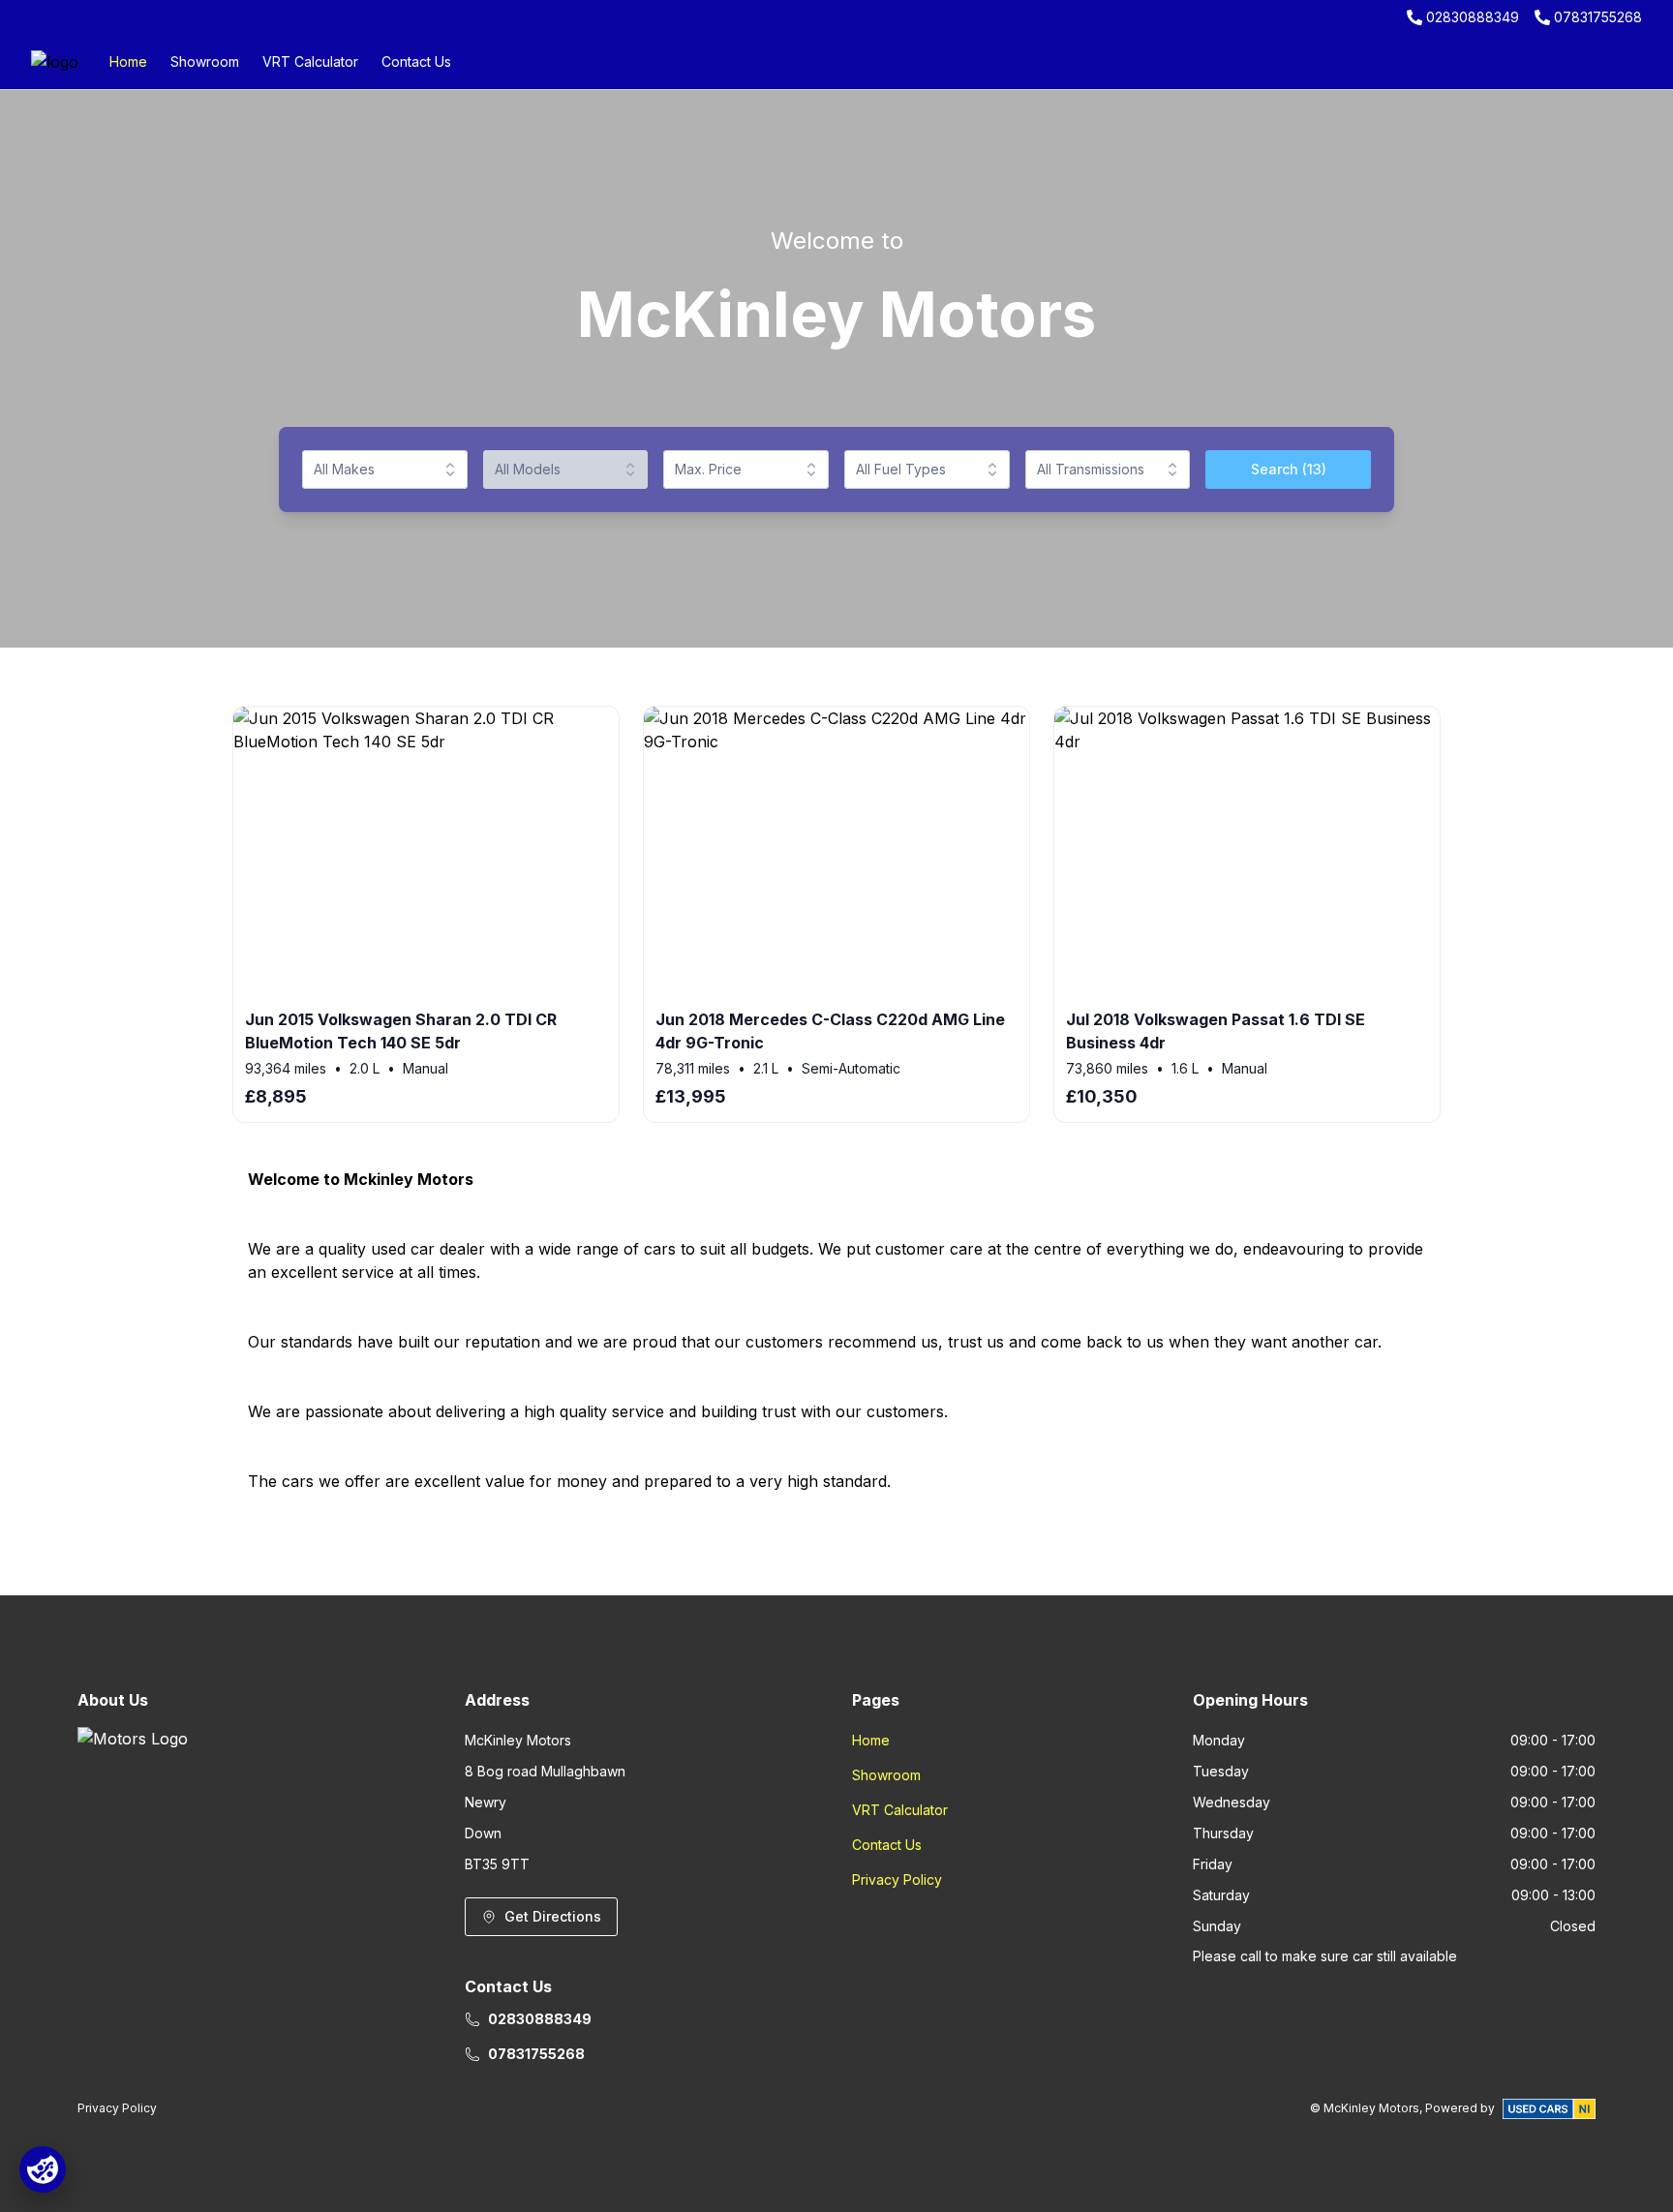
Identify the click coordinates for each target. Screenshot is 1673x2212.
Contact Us (416, 61)
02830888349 (1473, 17)
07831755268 (1598, 17)
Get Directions (553, 1916)
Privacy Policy (897, 1879)
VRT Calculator (310, 61)
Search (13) (1289, 469)
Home (128, 61)
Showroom (205, 61)
